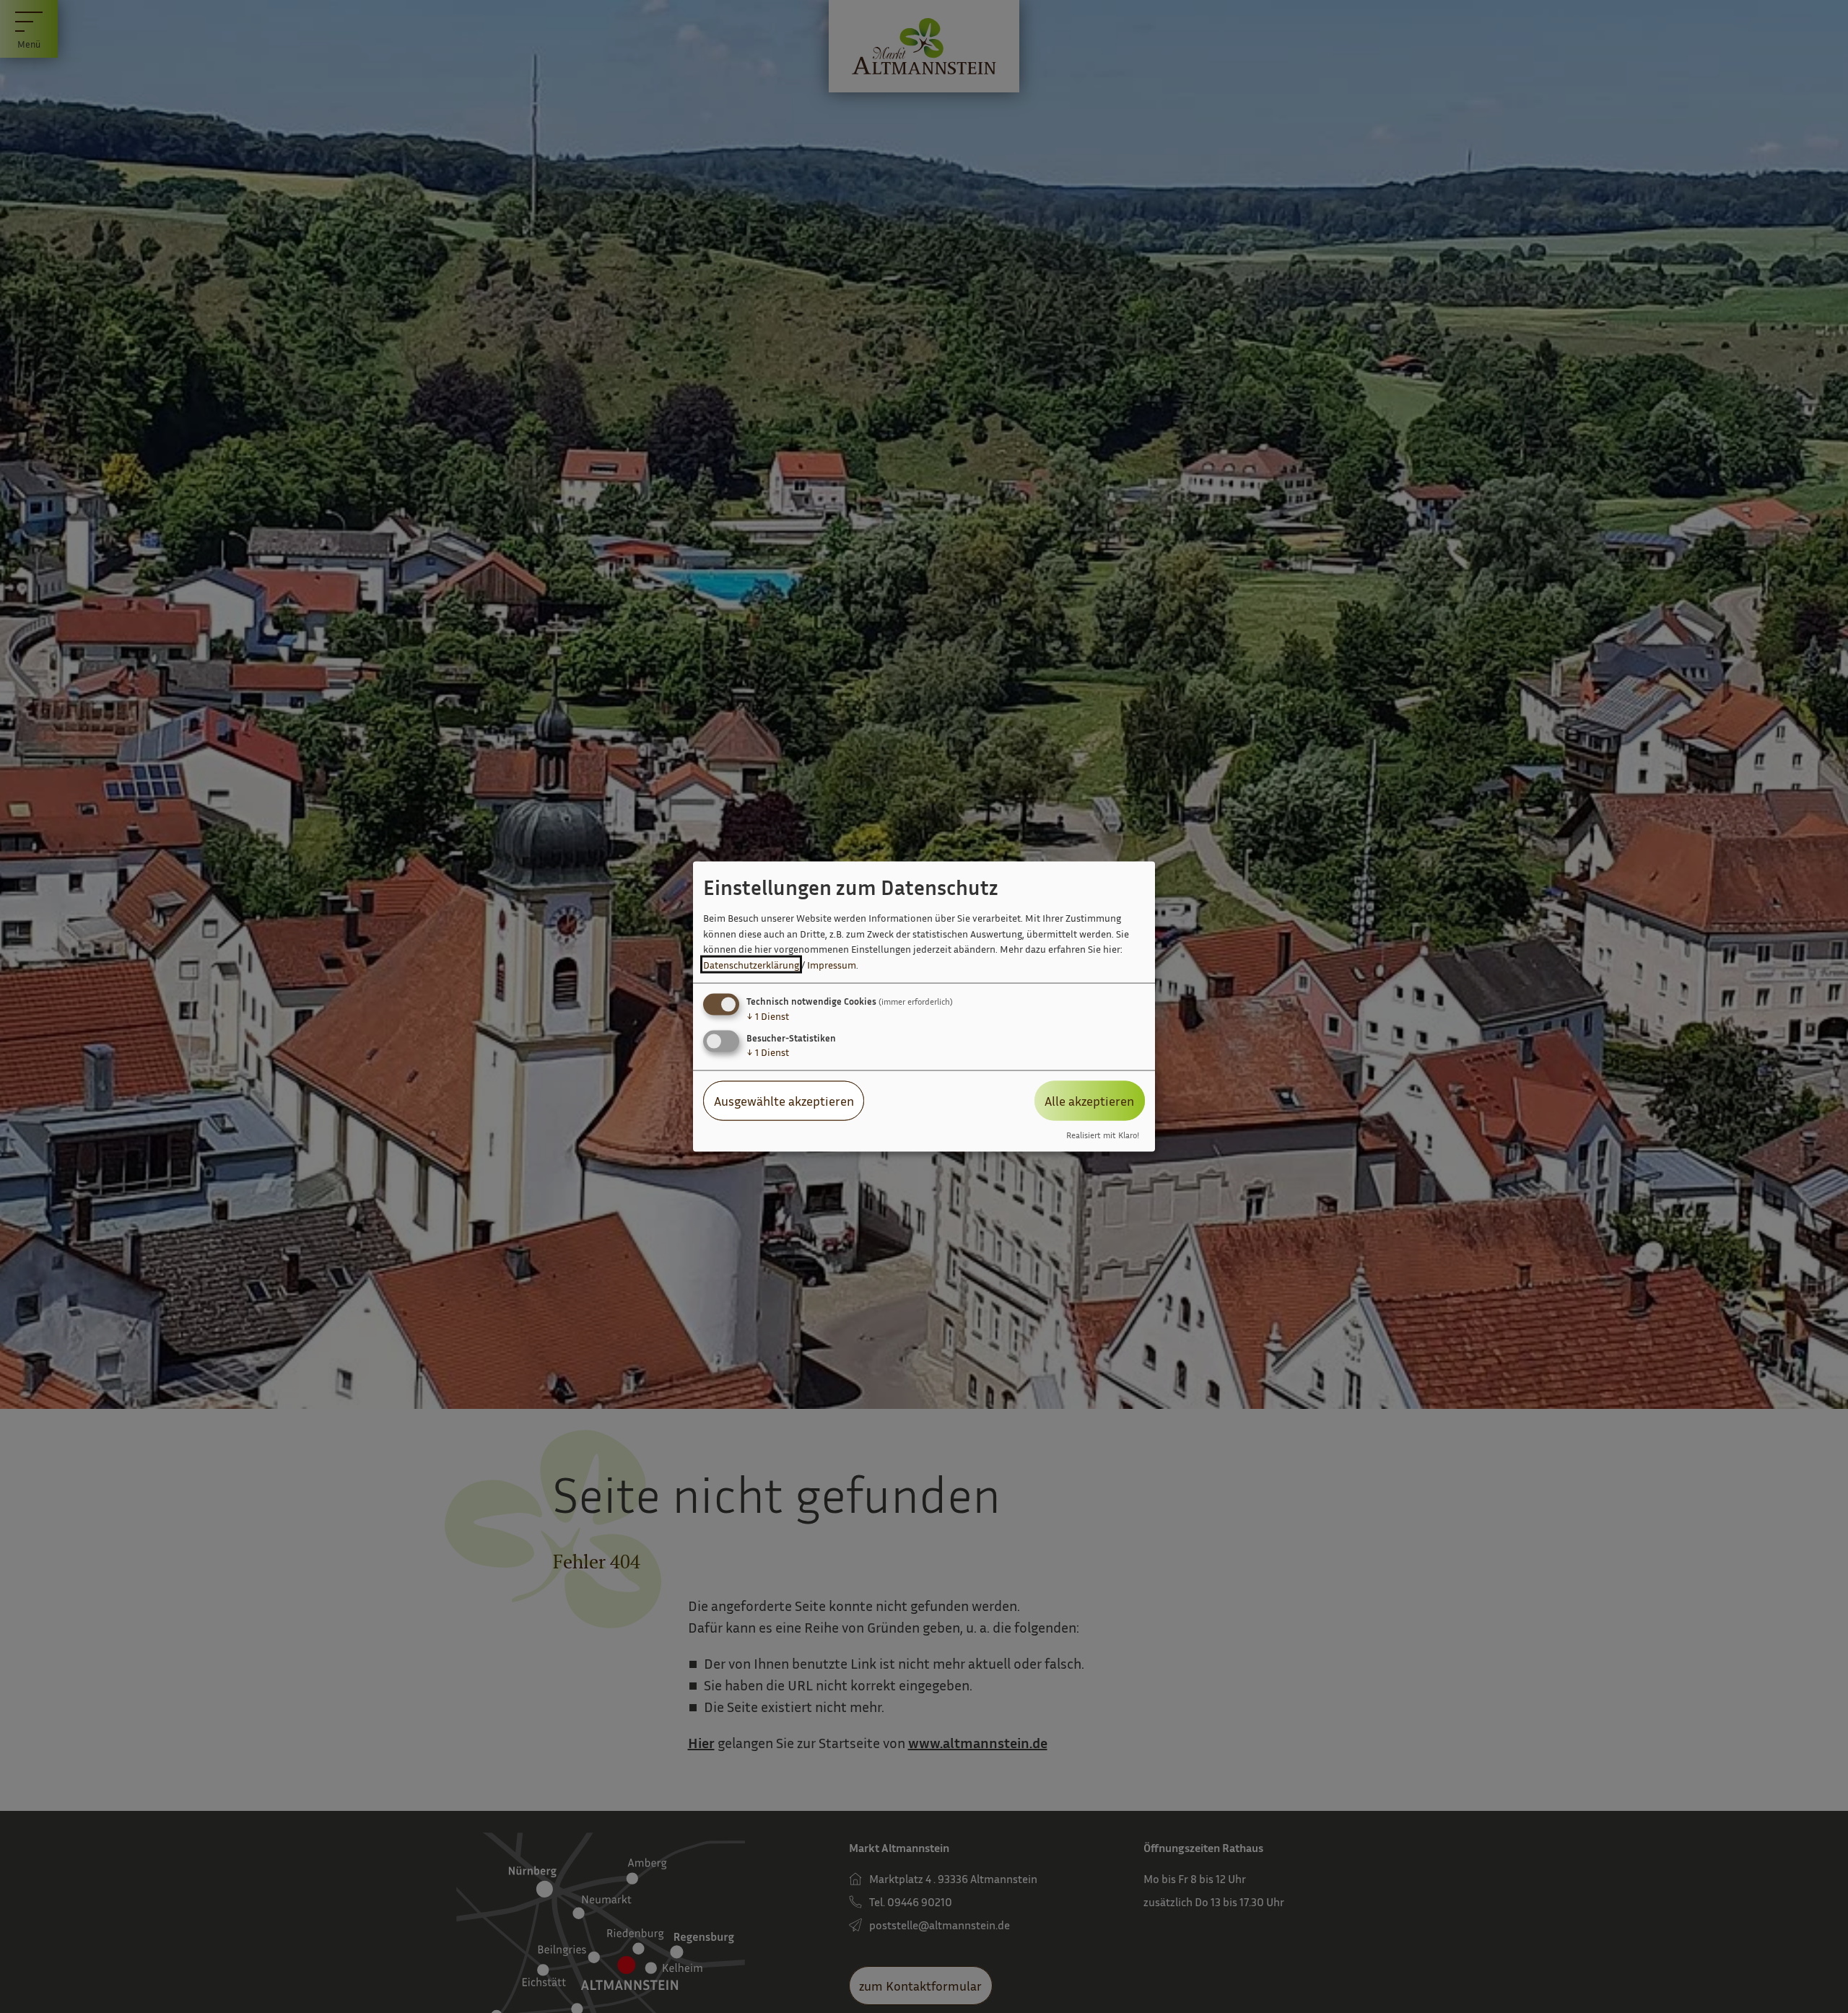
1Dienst (768, 1016)
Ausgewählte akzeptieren (784, 1101)
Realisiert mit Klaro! (1103, 1135)
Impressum (832, 965)
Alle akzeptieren (1089, 1101)
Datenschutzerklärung (751, 965)
